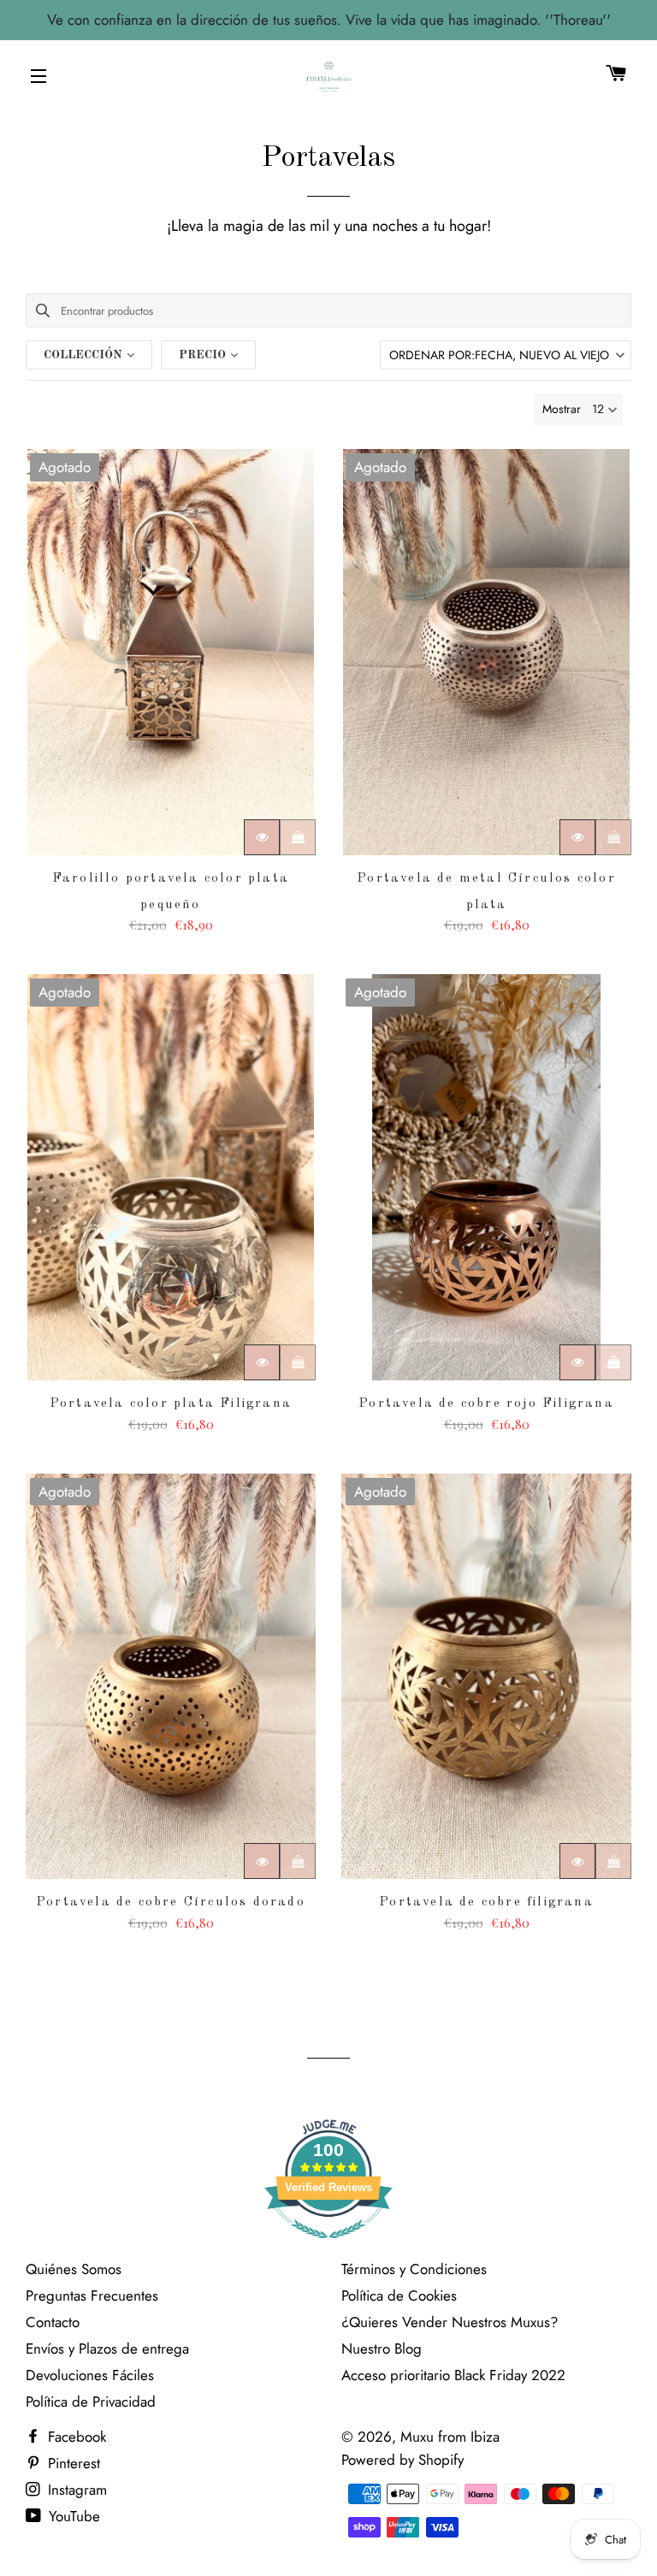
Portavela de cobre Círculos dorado (171, 1902)
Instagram (75, 2490)
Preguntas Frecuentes (92, 2295)
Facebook (75, 2437)
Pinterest (72, 2463)
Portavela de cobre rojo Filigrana (486, 1404)
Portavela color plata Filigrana (171, 1404)
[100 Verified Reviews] (328, 2247)
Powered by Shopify (402, 2460)
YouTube (72, 2516)
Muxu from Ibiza (450, 2437)
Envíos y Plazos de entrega (107, 2349)
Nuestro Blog (382, 2349)
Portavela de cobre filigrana (486, 1902)
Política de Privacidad (91, 2402)
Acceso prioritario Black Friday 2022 (453, 2375)
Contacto (53, 2322)
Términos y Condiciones (414, 2269)
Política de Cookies (399, 2295)
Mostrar (562, 409)
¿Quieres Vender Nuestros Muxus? (450, 2322)
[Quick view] (262, 837)
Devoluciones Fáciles (90, 2375)
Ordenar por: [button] (499, 355)
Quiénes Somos (74, 2269)
